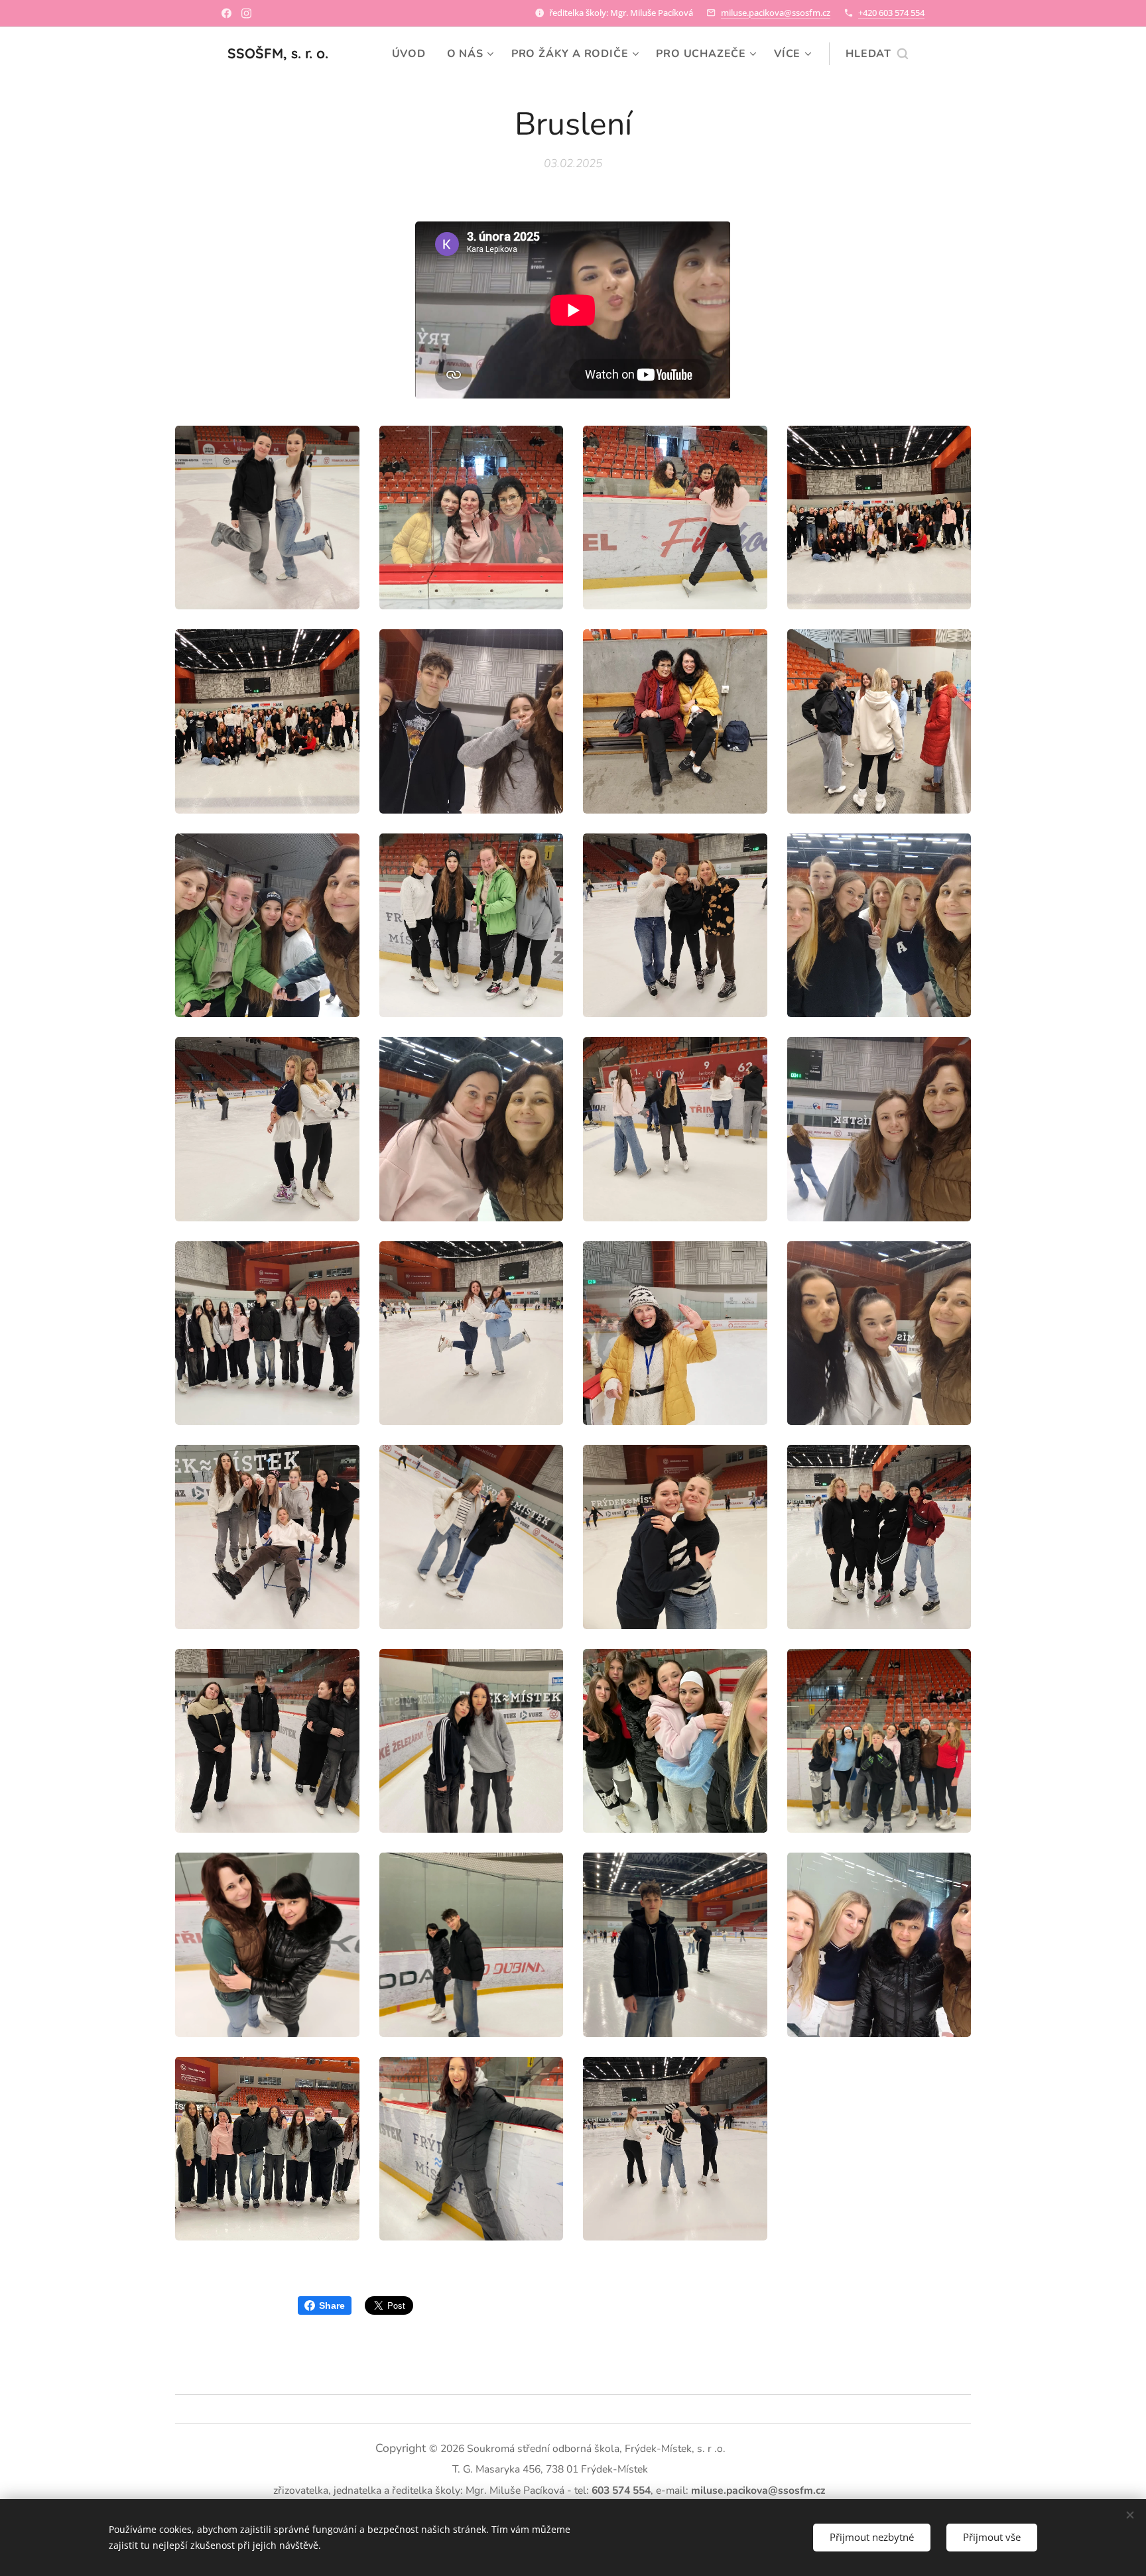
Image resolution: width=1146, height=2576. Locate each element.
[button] (877, 54)
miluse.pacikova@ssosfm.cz (776, 13)
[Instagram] (246, 13)
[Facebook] (226, 13)
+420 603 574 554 (891, 13)
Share (332, 2305)
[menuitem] (413, 54)
